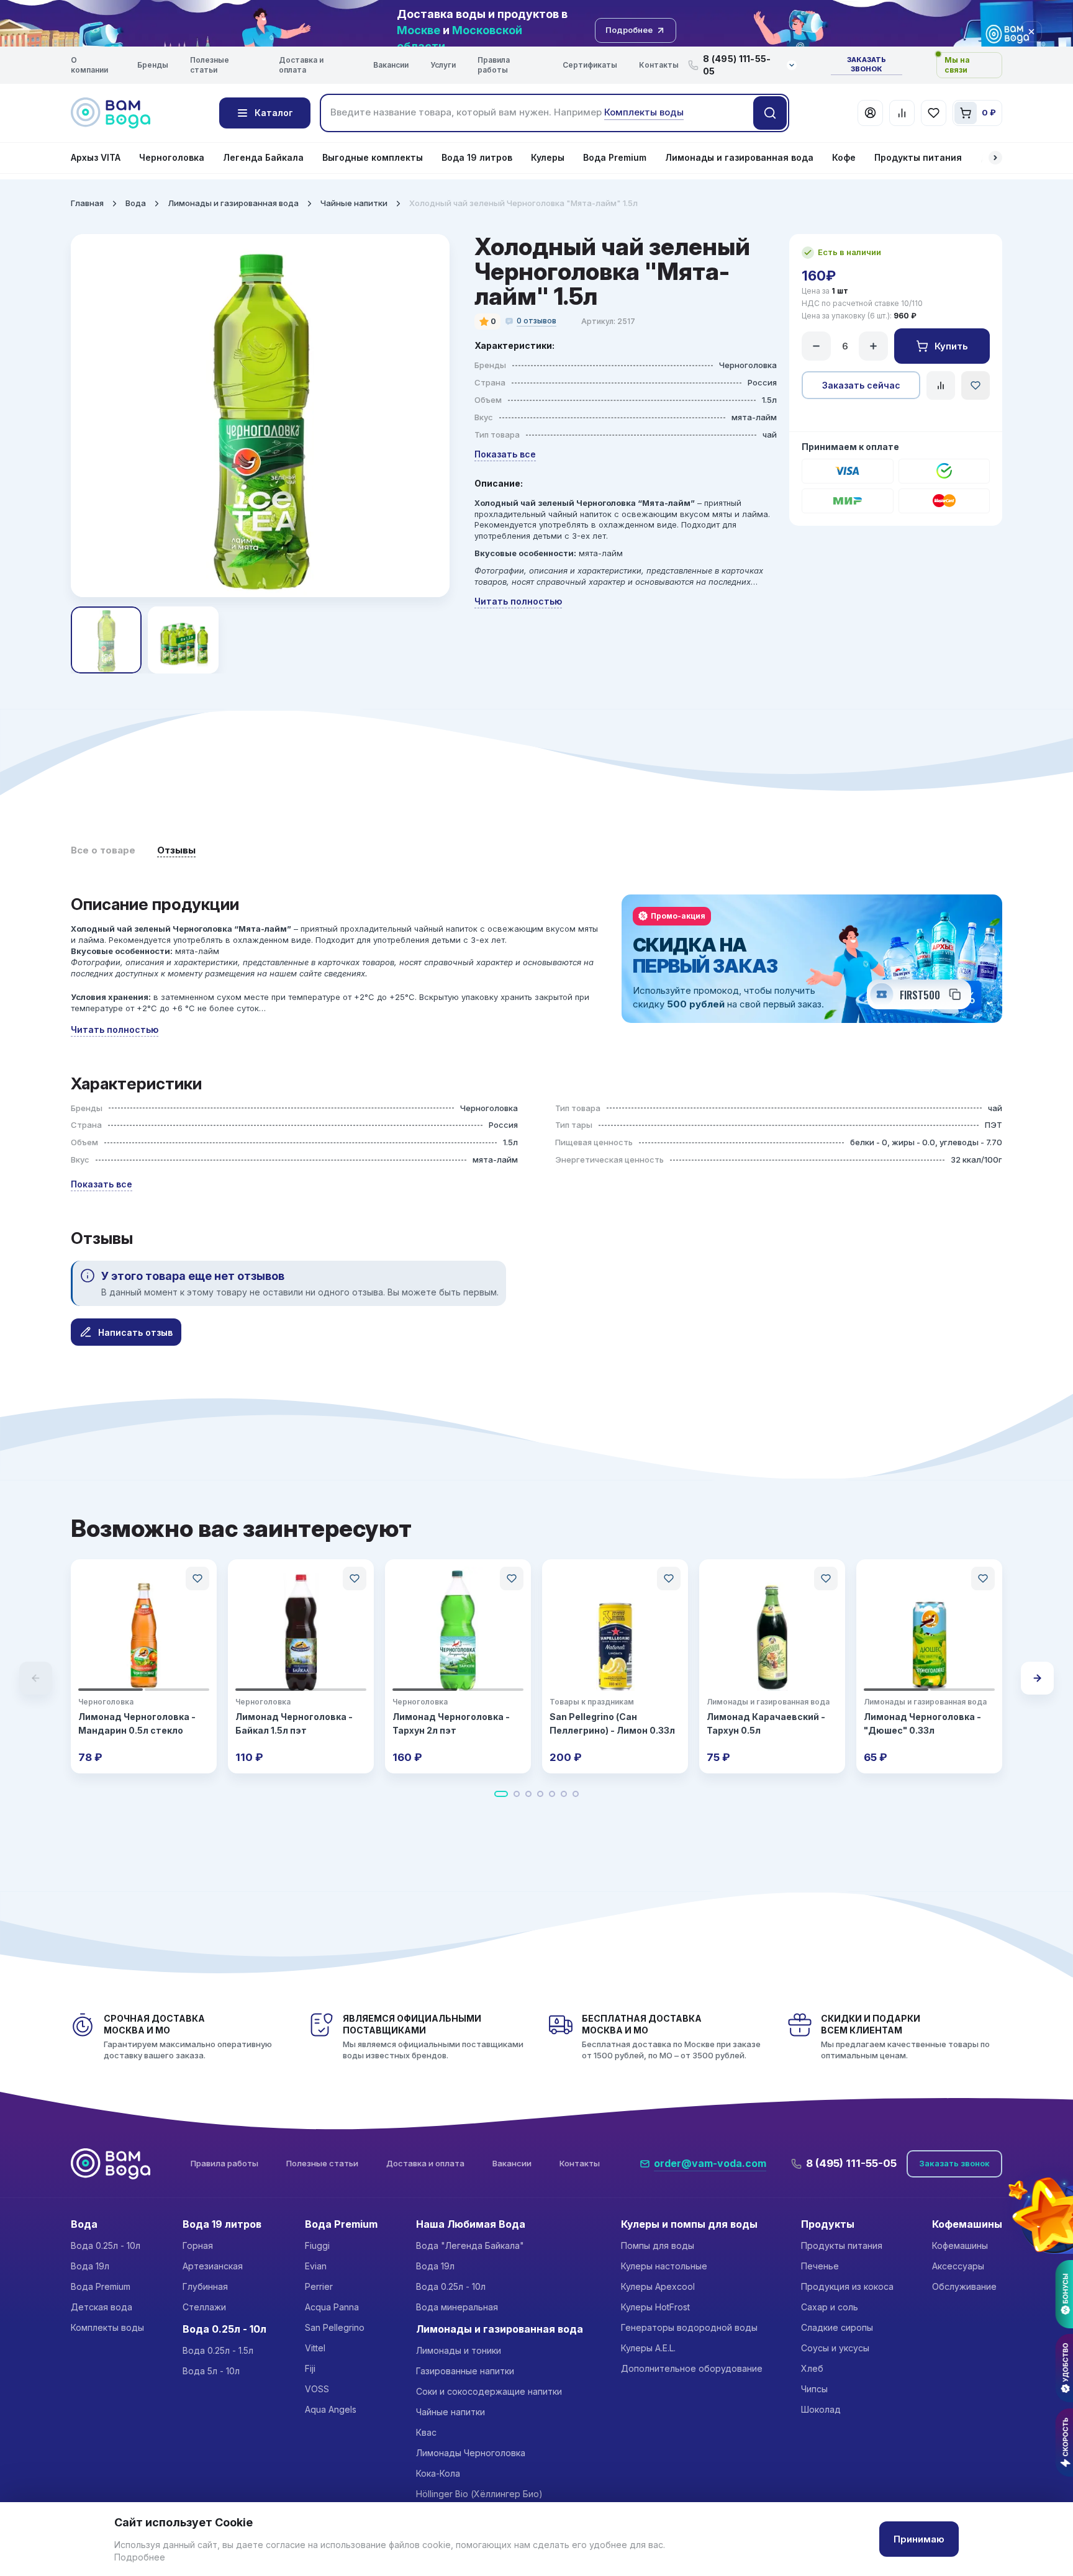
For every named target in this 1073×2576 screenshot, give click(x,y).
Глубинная (205, 2286)
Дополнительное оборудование (692, 2368)
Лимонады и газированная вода (739, 157)
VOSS (317, 2389)
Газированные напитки (465, 2371)
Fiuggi (317, 2245)
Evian (316, 2266)
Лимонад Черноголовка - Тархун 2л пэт (451, 1723)
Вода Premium (615, 157)
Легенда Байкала (263, 157)
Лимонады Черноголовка (471, 2453)
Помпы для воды (658, 2245)
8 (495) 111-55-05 (851, 2163)
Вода (136, 203)
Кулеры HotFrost (655, 2307)
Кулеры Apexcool (658, 2286)
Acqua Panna (332, 2307)
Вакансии (391, 65)
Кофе (844, 157)
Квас (426, 2432)
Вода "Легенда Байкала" (470, 2245)
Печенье (820, 2266)
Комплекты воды (107, 2327)
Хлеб (812, 2368)
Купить (951, 346)
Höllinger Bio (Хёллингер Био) (479, 2494)
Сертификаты (590, 65)
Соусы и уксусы (835, 2348)
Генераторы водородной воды (689, 2327)
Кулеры (548, 157)
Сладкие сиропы (837, 2327)
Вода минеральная (457, 2307)
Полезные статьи (210, 65)
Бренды (153, 65)
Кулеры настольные (664, 2266)
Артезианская (213, 2266)
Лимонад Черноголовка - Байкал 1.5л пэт (294, 1723)
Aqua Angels (331, 2409)
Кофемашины (960, 2245)
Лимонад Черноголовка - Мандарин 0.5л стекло (137, 1723)
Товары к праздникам (592, 1702)
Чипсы (814, 2389)
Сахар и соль (830, 2307)
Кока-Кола (438, 2473)
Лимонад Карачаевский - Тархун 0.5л (766, 1723)
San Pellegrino (335, 2327)
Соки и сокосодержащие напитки (489, 2391)
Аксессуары (958, 2266)
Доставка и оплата (301, 65)
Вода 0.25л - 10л (106, 2245)
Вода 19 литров (477, 157)
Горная (198, 2245)
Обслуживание (964, 2286)
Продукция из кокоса (847, 2286)
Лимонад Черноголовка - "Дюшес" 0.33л (922, 1723)
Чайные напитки (354, 203)
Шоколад (821, 2409)
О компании (89, 65)
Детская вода (102, 2307)
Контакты (659, 65)
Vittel (315, 2348)
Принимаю (919, 2539)
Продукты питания (918, 157)
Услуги (443, 65)
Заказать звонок (867, 65)
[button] (995, 158)
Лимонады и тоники (459, 2350)
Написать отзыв (135, 1332)
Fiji (310, 2368)
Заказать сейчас (861, 385)
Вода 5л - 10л (211, 2371)
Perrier (319, 2286)
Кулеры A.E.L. (648, 2348)
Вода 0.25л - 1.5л (218, 2350)
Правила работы (494, 65)
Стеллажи (204, 2307)
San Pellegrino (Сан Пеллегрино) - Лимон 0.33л (612, 1723)
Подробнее (140, 2557)
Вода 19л (90, 2266)
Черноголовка (172, 157)
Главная (87, 203)
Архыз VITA (96, 157)
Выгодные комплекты (373, 157)
